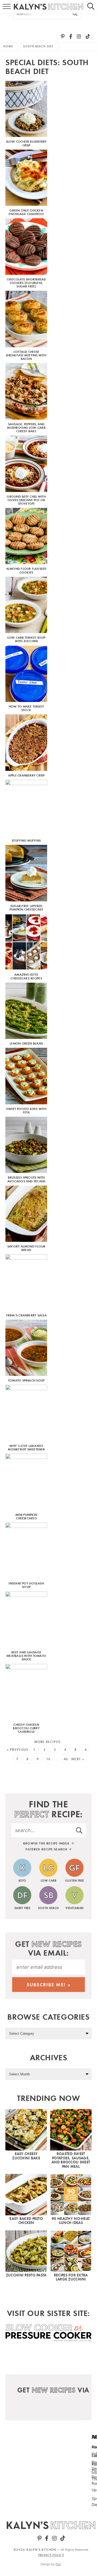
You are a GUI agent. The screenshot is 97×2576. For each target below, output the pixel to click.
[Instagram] (79, 36)
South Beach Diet (38, 46)
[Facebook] (71, 36)
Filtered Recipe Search (47, 1849)
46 (66, 1759)
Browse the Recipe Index (47, 1843)
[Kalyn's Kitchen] (51, 2525)
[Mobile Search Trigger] (93, 7)
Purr (58, 2564)
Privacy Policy (51, 2555)
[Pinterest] (63, 36)
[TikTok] (88, 36)
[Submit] (75, 13)
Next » (78, 1759)
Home (8, 46)
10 (48, 1759)
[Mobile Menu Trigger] (4, 7)
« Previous (18, 1750)
